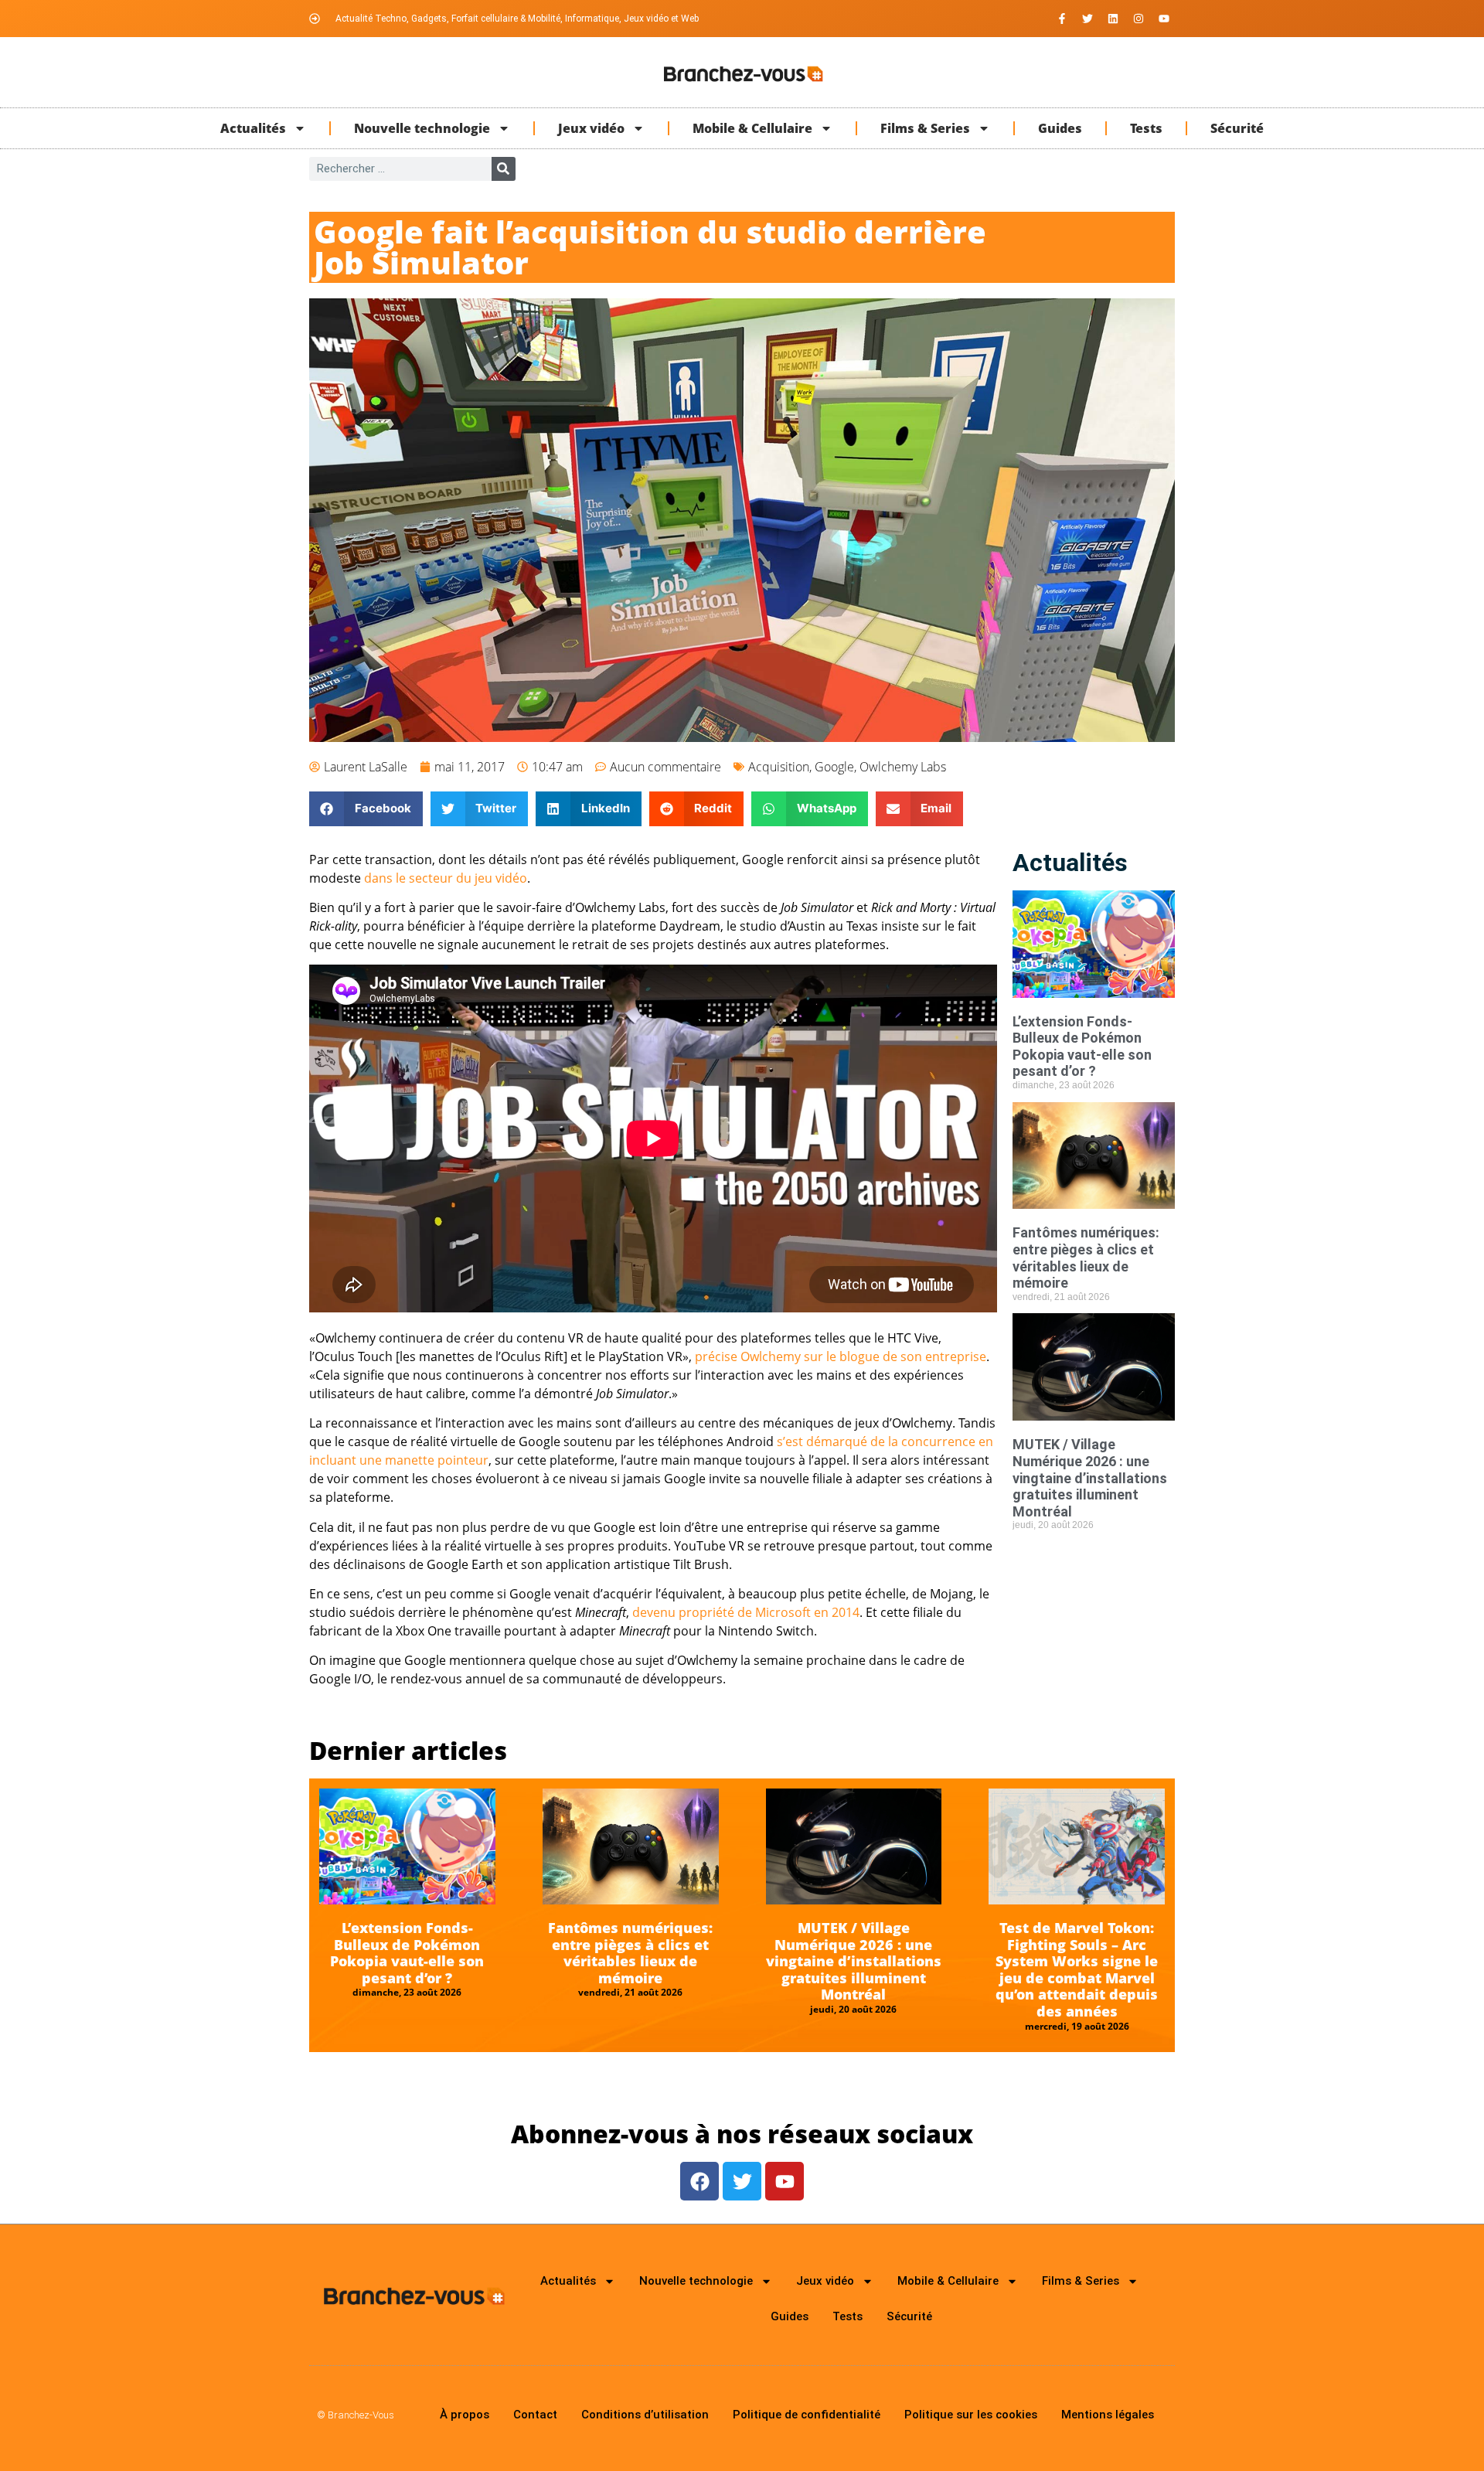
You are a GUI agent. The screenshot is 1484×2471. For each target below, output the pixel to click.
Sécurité (1237, 128)
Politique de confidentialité (807, 2415)
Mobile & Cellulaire (752, 128)
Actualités (253, 128)
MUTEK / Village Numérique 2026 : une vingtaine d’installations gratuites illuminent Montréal (1090, 1477)
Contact (535, 2415)
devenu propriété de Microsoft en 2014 (746, 1612)
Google (834, 767)
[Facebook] (699, 2181)
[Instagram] (1139, 19)
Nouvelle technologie (422, 128)
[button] (366, 809)
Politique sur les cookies (971, 2415)
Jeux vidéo (591, 128)
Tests (1146, 128)
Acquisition (779, 767)
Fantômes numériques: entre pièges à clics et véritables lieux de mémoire (1086, 1258)
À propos (465, 2415)
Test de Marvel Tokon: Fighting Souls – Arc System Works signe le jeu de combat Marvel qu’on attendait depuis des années (1077, 1969)
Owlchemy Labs (903, 767)
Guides (1060, 128)
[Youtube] (1164, 19)
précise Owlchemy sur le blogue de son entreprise (841, 1356)
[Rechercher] (504, 169)
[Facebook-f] (1062, 19)
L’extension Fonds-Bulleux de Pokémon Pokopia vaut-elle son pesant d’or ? (1082, 1047)
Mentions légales (1108, 2415)
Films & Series (925, 128)
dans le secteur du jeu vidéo (446, 878)
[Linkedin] (1113, 19)
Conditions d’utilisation (645, 2415)
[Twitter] (1087, 19)
